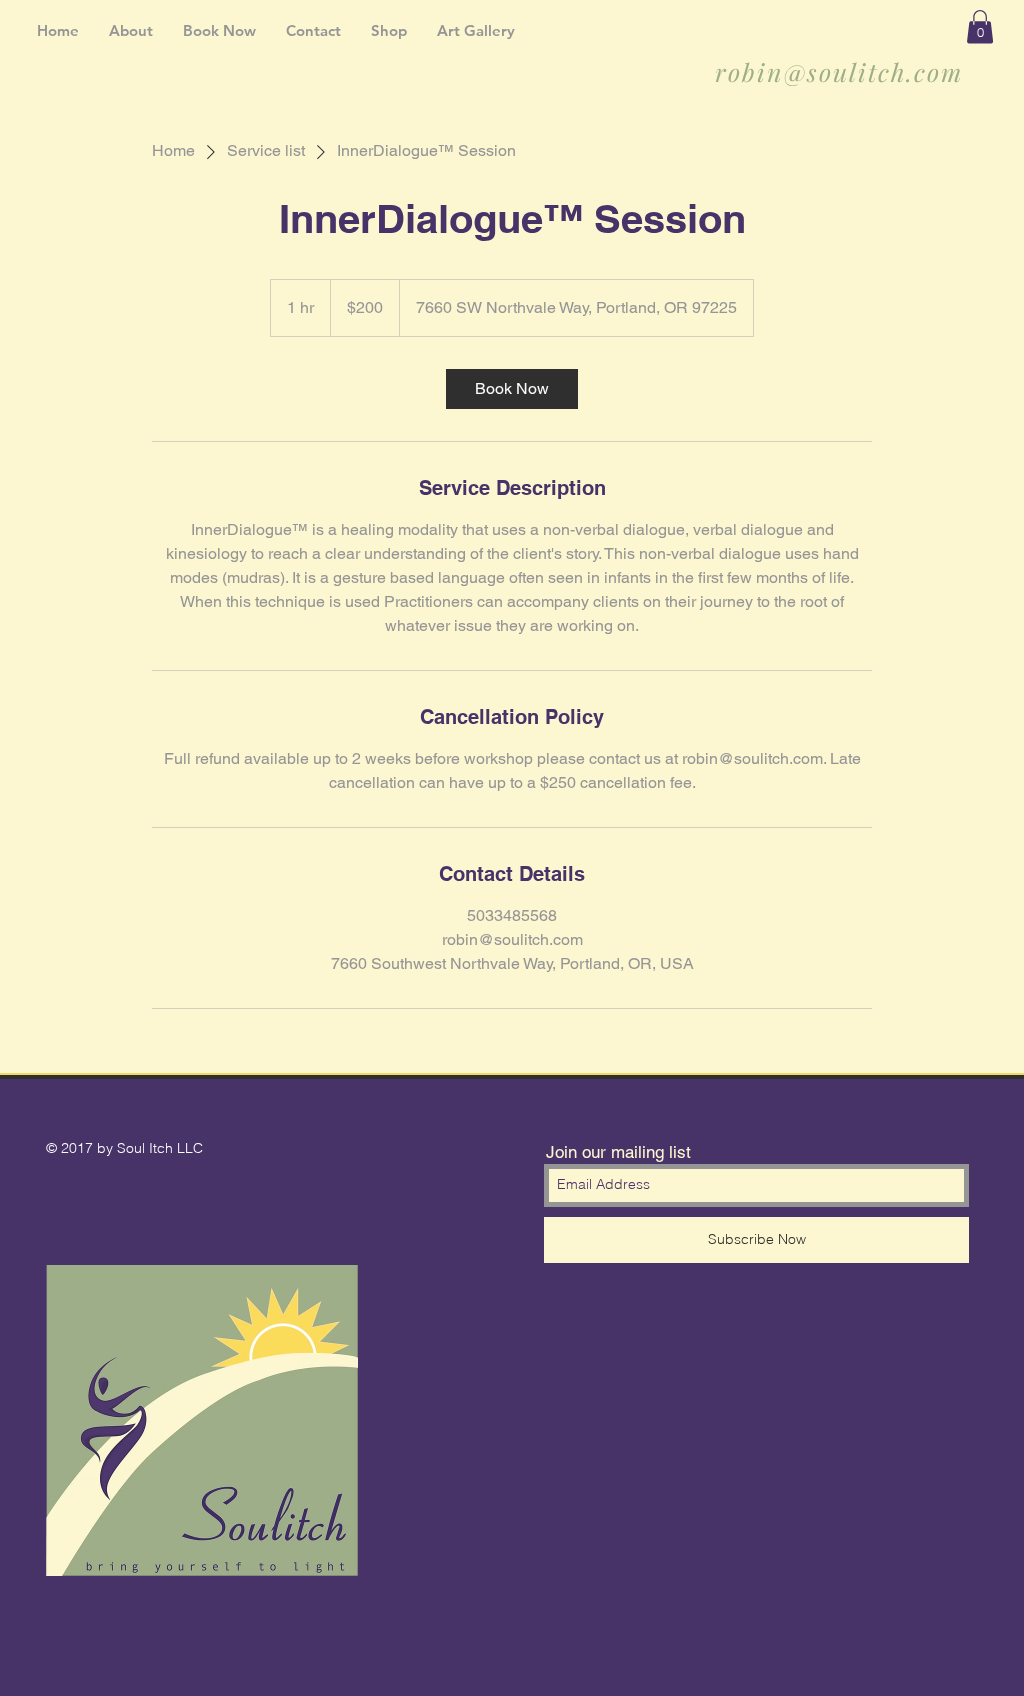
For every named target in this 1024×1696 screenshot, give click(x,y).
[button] (980, 26)
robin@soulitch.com (839, 71)
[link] (512, 389)
